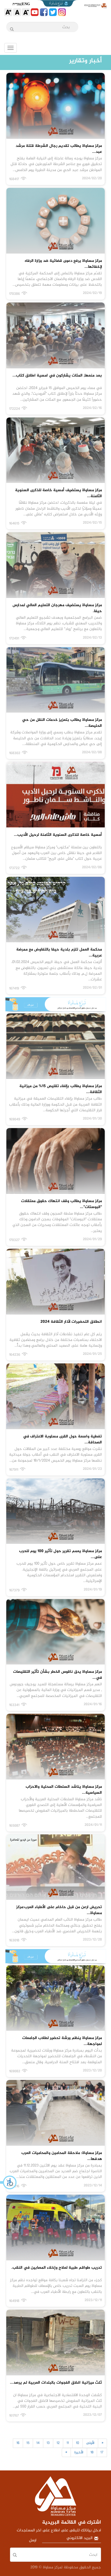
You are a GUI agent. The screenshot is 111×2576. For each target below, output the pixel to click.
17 (102, 2452)
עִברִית (17, 4)
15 (28, 2443)
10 (78, 2443)
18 (92, 2452)
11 (68, 2443)
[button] (9, 2182)
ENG (26, 4)
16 (18, 2443)
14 (38, 2443)
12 (58, 2443)
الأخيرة (79, 2452)
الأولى (90, 2443)
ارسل (33, 2540)
